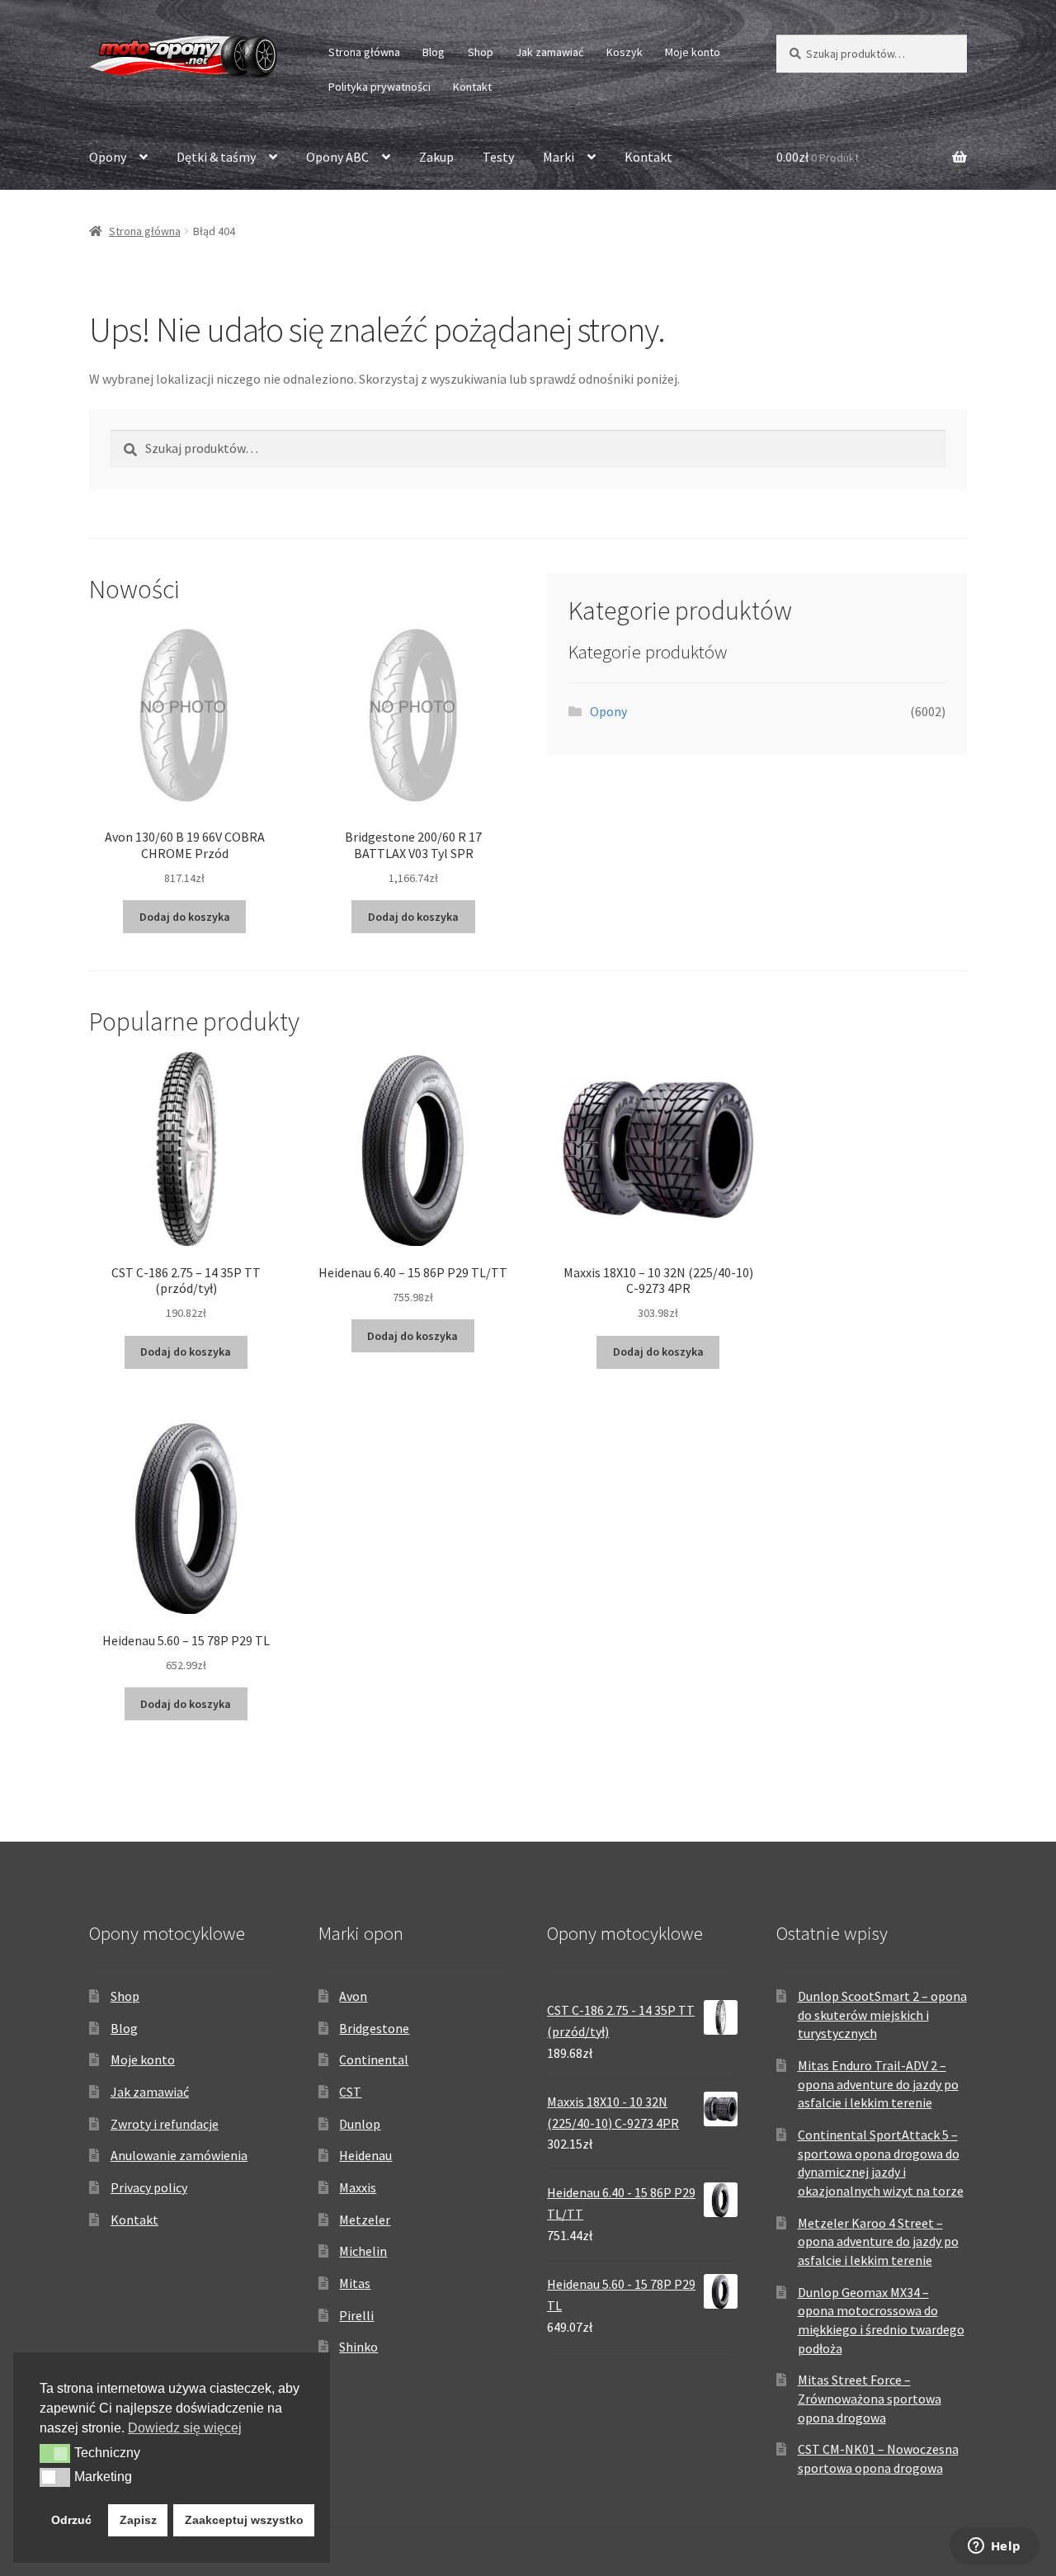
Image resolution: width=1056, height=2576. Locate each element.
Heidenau (365, 2155)
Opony (108, 157)
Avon (353, 1996)
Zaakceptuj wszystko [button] (244, 2520)
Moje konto (693, 52)
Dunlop (360, 2124)
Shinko (358, 2347)
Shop (481, 52)
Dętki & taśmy (216, 157)
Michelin (363, 2251)
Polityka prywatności (379, 87)
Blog (434, 52)
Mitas (355, 2283)
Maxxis (358, 2187)
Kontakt (472, 87)
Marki (559, 157)
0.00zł (818, 157)
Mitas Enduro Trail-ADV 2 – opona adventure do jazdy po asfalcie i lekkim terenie (878, 2084)
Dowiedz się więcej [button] (185, 2428)
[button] (55, 2453)
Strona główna (364, 52)
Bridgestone (374, 2028)
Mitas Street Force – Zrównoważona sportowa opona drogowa (870, 2398)
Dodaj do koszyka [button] (185, 917)
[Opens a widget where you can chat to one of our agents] (994, 2547)
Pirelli (356, 2315)
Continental (374, 2059)
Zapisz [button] (138, 2520)
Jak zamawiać (549, 52)
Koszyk (625, 52)
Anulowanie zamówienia (179, 2155)
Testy (498, 157)
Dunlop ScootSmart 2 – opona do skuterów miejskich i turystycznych (882, 2015)
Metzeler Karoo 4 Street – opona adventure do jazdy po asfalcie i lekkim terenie (878, 2241)
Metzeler (365, 2220)
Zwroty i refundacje (165, 2124)
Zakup (436, 157)
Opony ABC (337, 157)
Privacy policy (149, 2187)
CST (350, 2092)
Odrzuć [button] (71, 2520)
